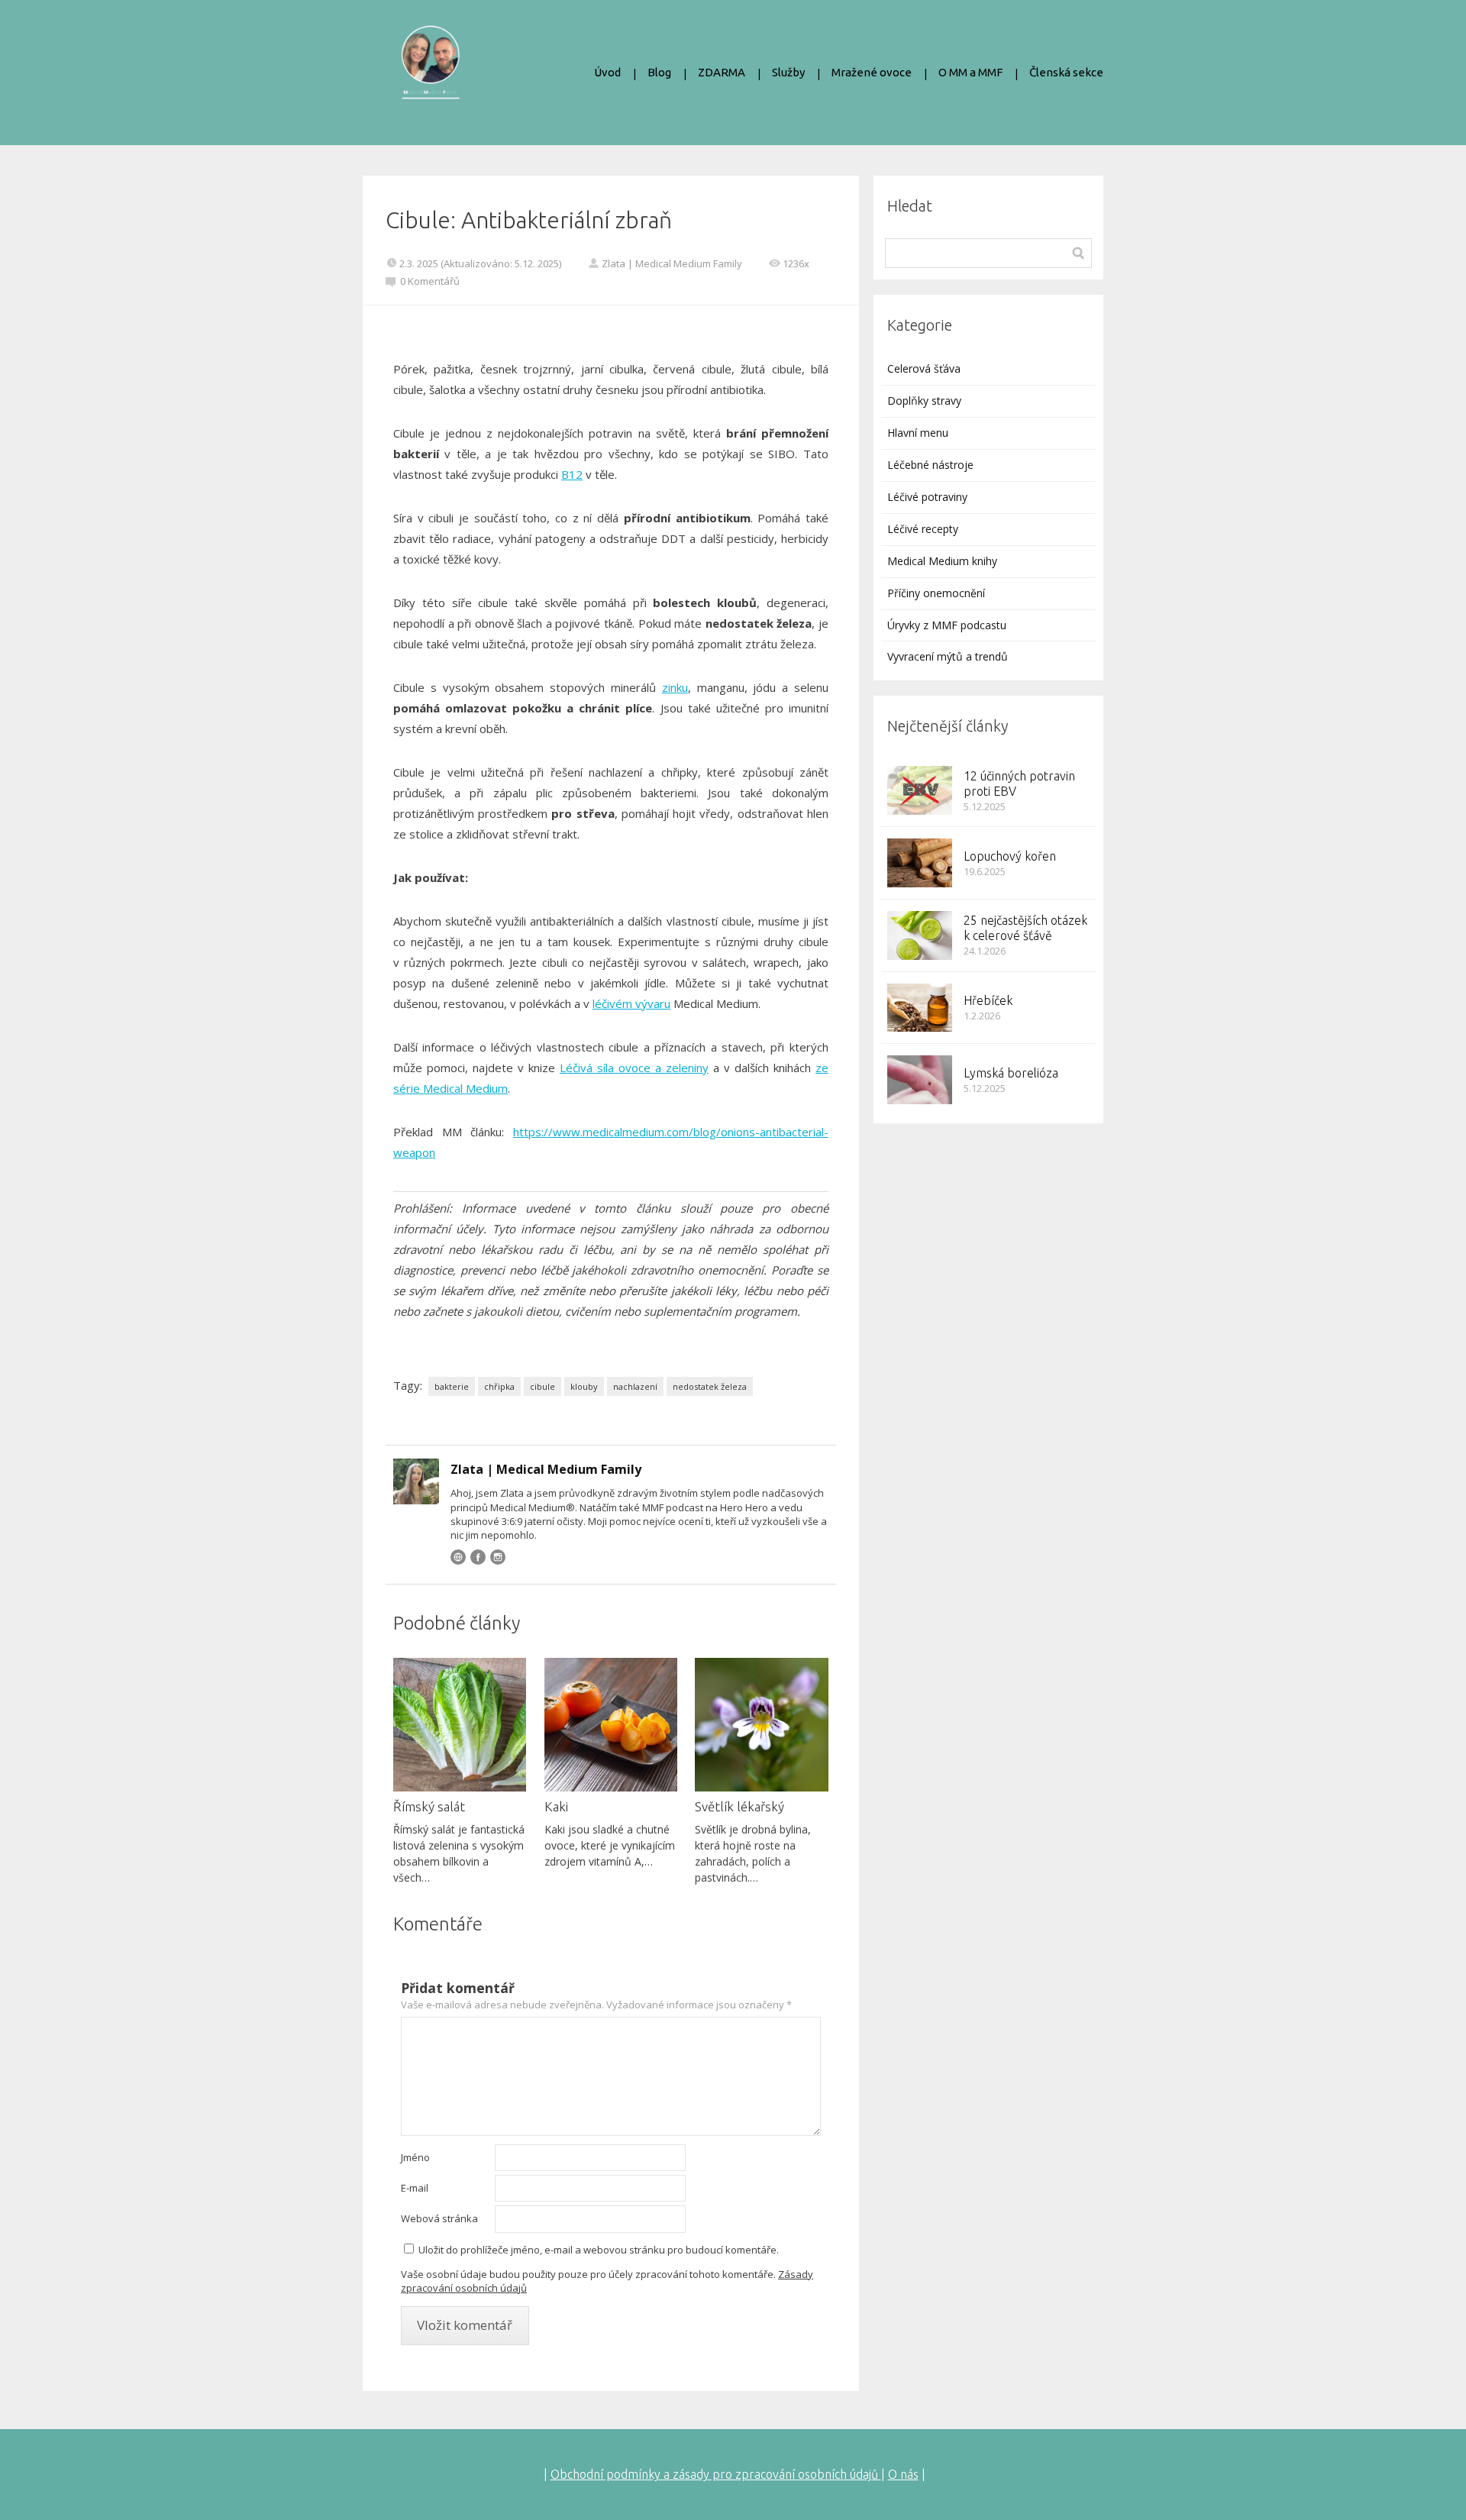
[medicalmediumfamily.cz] (430, 73)
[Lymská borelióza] (920, 1080)
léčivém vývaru (631, 1003)
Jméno (415, 2157)
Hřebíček (988, 1000)
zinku (675, 687)
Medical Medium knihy (942, 561)
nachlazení (635, 1386)
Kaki (556, 1806)
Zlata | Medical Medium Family (672, 263)
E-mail (415, 2188)
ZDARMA (722, 72)
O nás (903, 2474)
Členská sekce (1066, 72)
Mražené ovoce (872, 72)
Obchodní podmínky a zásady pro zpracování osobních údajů (716, 2474)
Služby (788, 72)
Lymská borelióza (1011, 1073)
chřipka (499, 1386)
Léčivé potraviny (927, 497)
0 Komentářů (430, 281)
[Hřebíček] (920, 1008)
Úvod (607, 72)
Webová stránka (439, 2218)
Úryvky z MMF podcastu (947, 625)
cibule (542, 1386)
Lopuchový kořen (1010, 856)
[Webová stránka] (458, 1557)
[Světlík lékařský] (761, 1724)
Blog (659, 72)
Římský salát (429, 1806)
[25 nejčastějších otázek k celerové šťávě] (920, 935)
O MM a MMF (970, 72)
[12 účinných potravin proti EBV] (920, 790)
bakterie (452, 1386)
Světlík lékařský (739, 1806)
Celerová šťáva (924, 368)
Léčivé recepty (923, 529)
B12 (572, 474)
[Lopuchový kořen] (920, 863)
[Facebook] (478, 1557)
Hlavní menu (918, 433)
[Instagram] (498, 1557)
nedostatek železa (710, 1386)
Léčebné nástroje (930, 465)
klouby (584, 1386)
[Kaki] (611, 1724)
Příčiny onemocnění (936, 593)
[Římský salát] (460, 1724)
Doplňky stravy (924, 401)
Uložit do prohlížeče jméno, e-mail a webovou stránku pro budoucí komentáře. (599, 2250)
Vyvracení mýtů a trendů (948, 656)
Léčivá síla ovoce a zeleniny (634, 1068)
